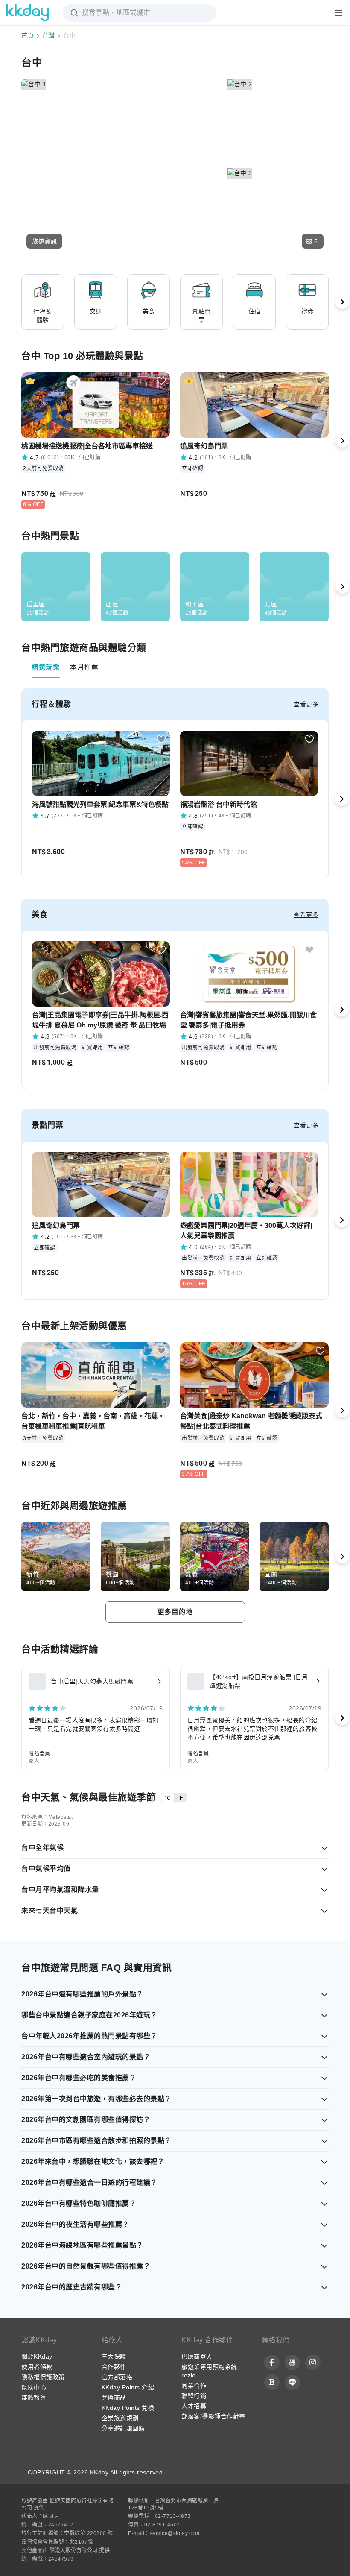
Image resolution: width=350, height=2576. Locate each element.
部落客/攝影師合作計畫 (213, 2416)
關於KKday (37, 2356)
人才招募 (194, 2406)
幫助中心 (34, 2387)
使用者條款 (37, 2367)
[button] (44, 241)
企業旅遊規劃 (120, 2418)
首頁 (28, 35)
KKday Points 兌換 (128, 2408)
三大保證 (114, 2356)
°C (168, 1798)
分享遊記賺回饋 (123, 2428)
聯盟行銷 (194, 2396)
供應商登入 (197, 2356)
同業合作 (194, 2386)
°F (180, 1798)
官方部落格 (117, 2377)
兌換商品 (114, 2397)
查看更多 (306, 704)
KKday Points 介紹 (128, 2387)
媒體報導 (34, 2397)
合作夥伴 (114, 2367)
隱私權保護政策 (43, 2377)
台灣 (48, 35)
